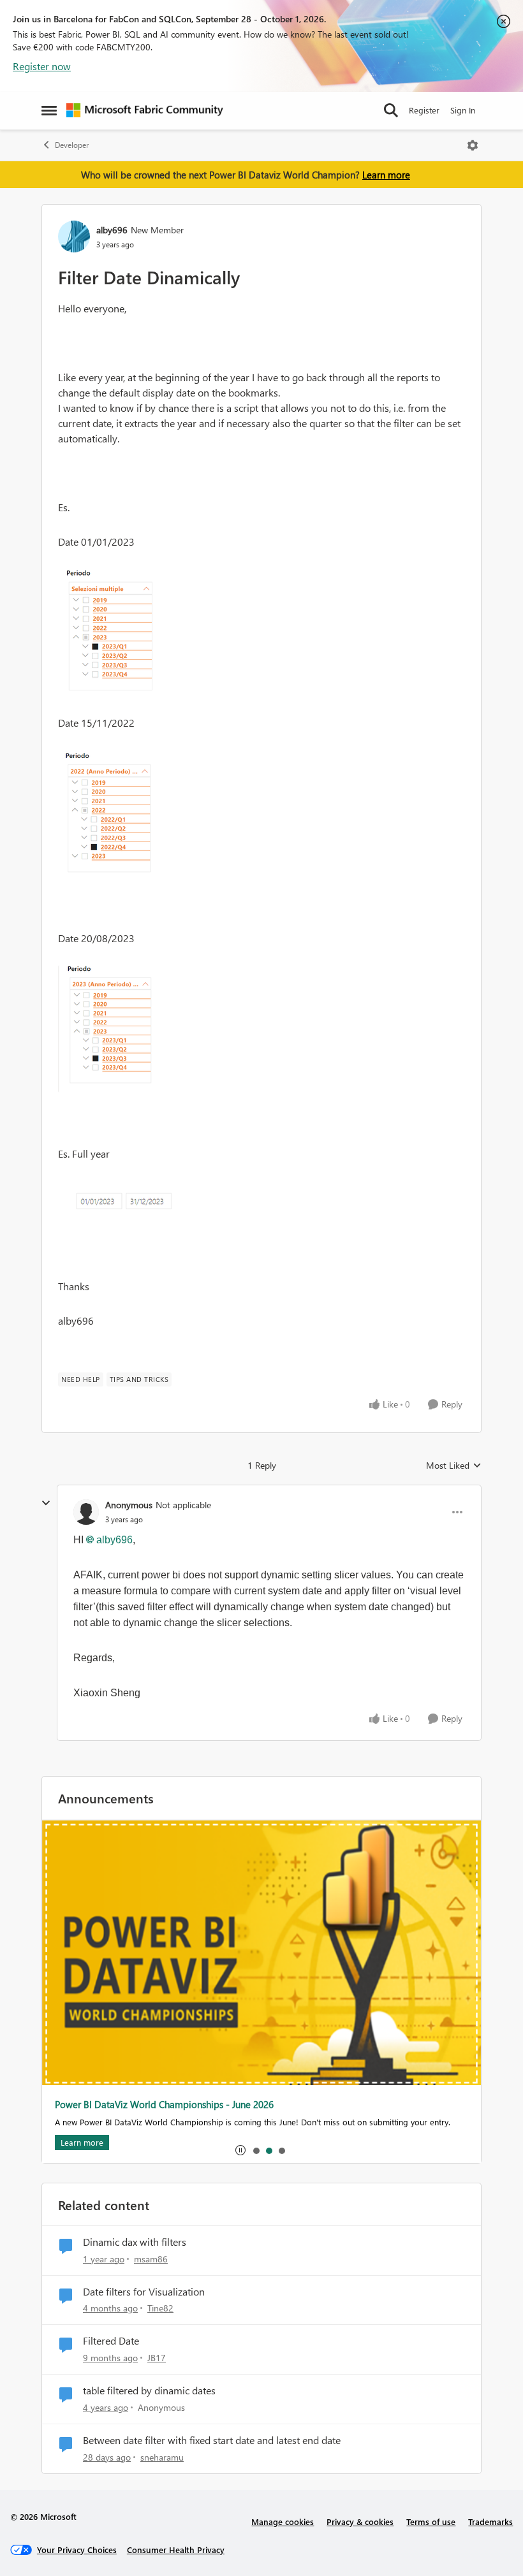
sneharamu (162, 2457)
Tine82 (160, 2308)
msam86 (151, 2259)
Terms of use (431, 2521)
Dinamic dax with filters (135, 2242)
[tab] (256, 2150)
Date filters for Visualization (144, 2292)
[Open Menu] (473, 145)
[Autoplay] (240, 2150)
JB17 (157, 2358)
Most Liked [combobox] (454, 1466)
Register (424, 110)
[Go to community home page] (145, 110)
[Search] (391, 110)
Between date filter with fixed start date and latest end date (212, 2440)
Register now (42, 66)
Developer (72, 145)
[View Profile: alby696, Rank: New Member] (74, 236)
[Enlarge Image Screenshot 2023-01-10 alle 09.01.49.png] (107, 1029)
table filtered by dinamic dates (149, 2390)
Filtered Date (111, 2341)
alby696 (112, 230)
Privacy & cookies (360, 2521)
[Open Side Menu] (49, 110)
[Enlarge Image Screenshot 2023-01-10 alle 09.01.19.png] (107, 632)
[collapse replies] (46, 1503)
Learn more (386, 175)
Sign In (463, 110)
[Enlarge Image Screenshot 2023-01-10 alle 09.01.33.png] (107, 813)
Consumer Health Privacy (176, 2550)
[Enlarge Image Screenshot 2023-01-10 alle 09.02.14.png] (122, 1203)
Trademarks (490, 2521)
